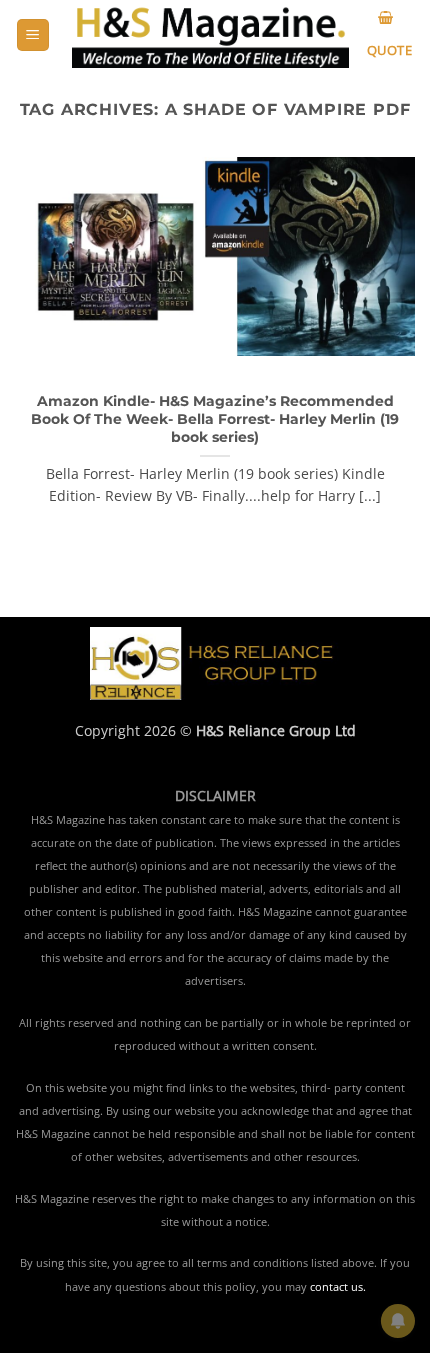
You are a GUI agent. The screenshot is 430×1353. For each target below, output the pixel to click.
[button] (33, 35)
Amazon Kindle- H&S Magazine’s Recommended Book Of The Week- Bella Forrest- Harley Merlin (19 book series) (215, 418)
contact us (336, 1287)
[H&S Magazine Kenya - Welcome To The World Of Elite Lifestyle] (210, 34)
